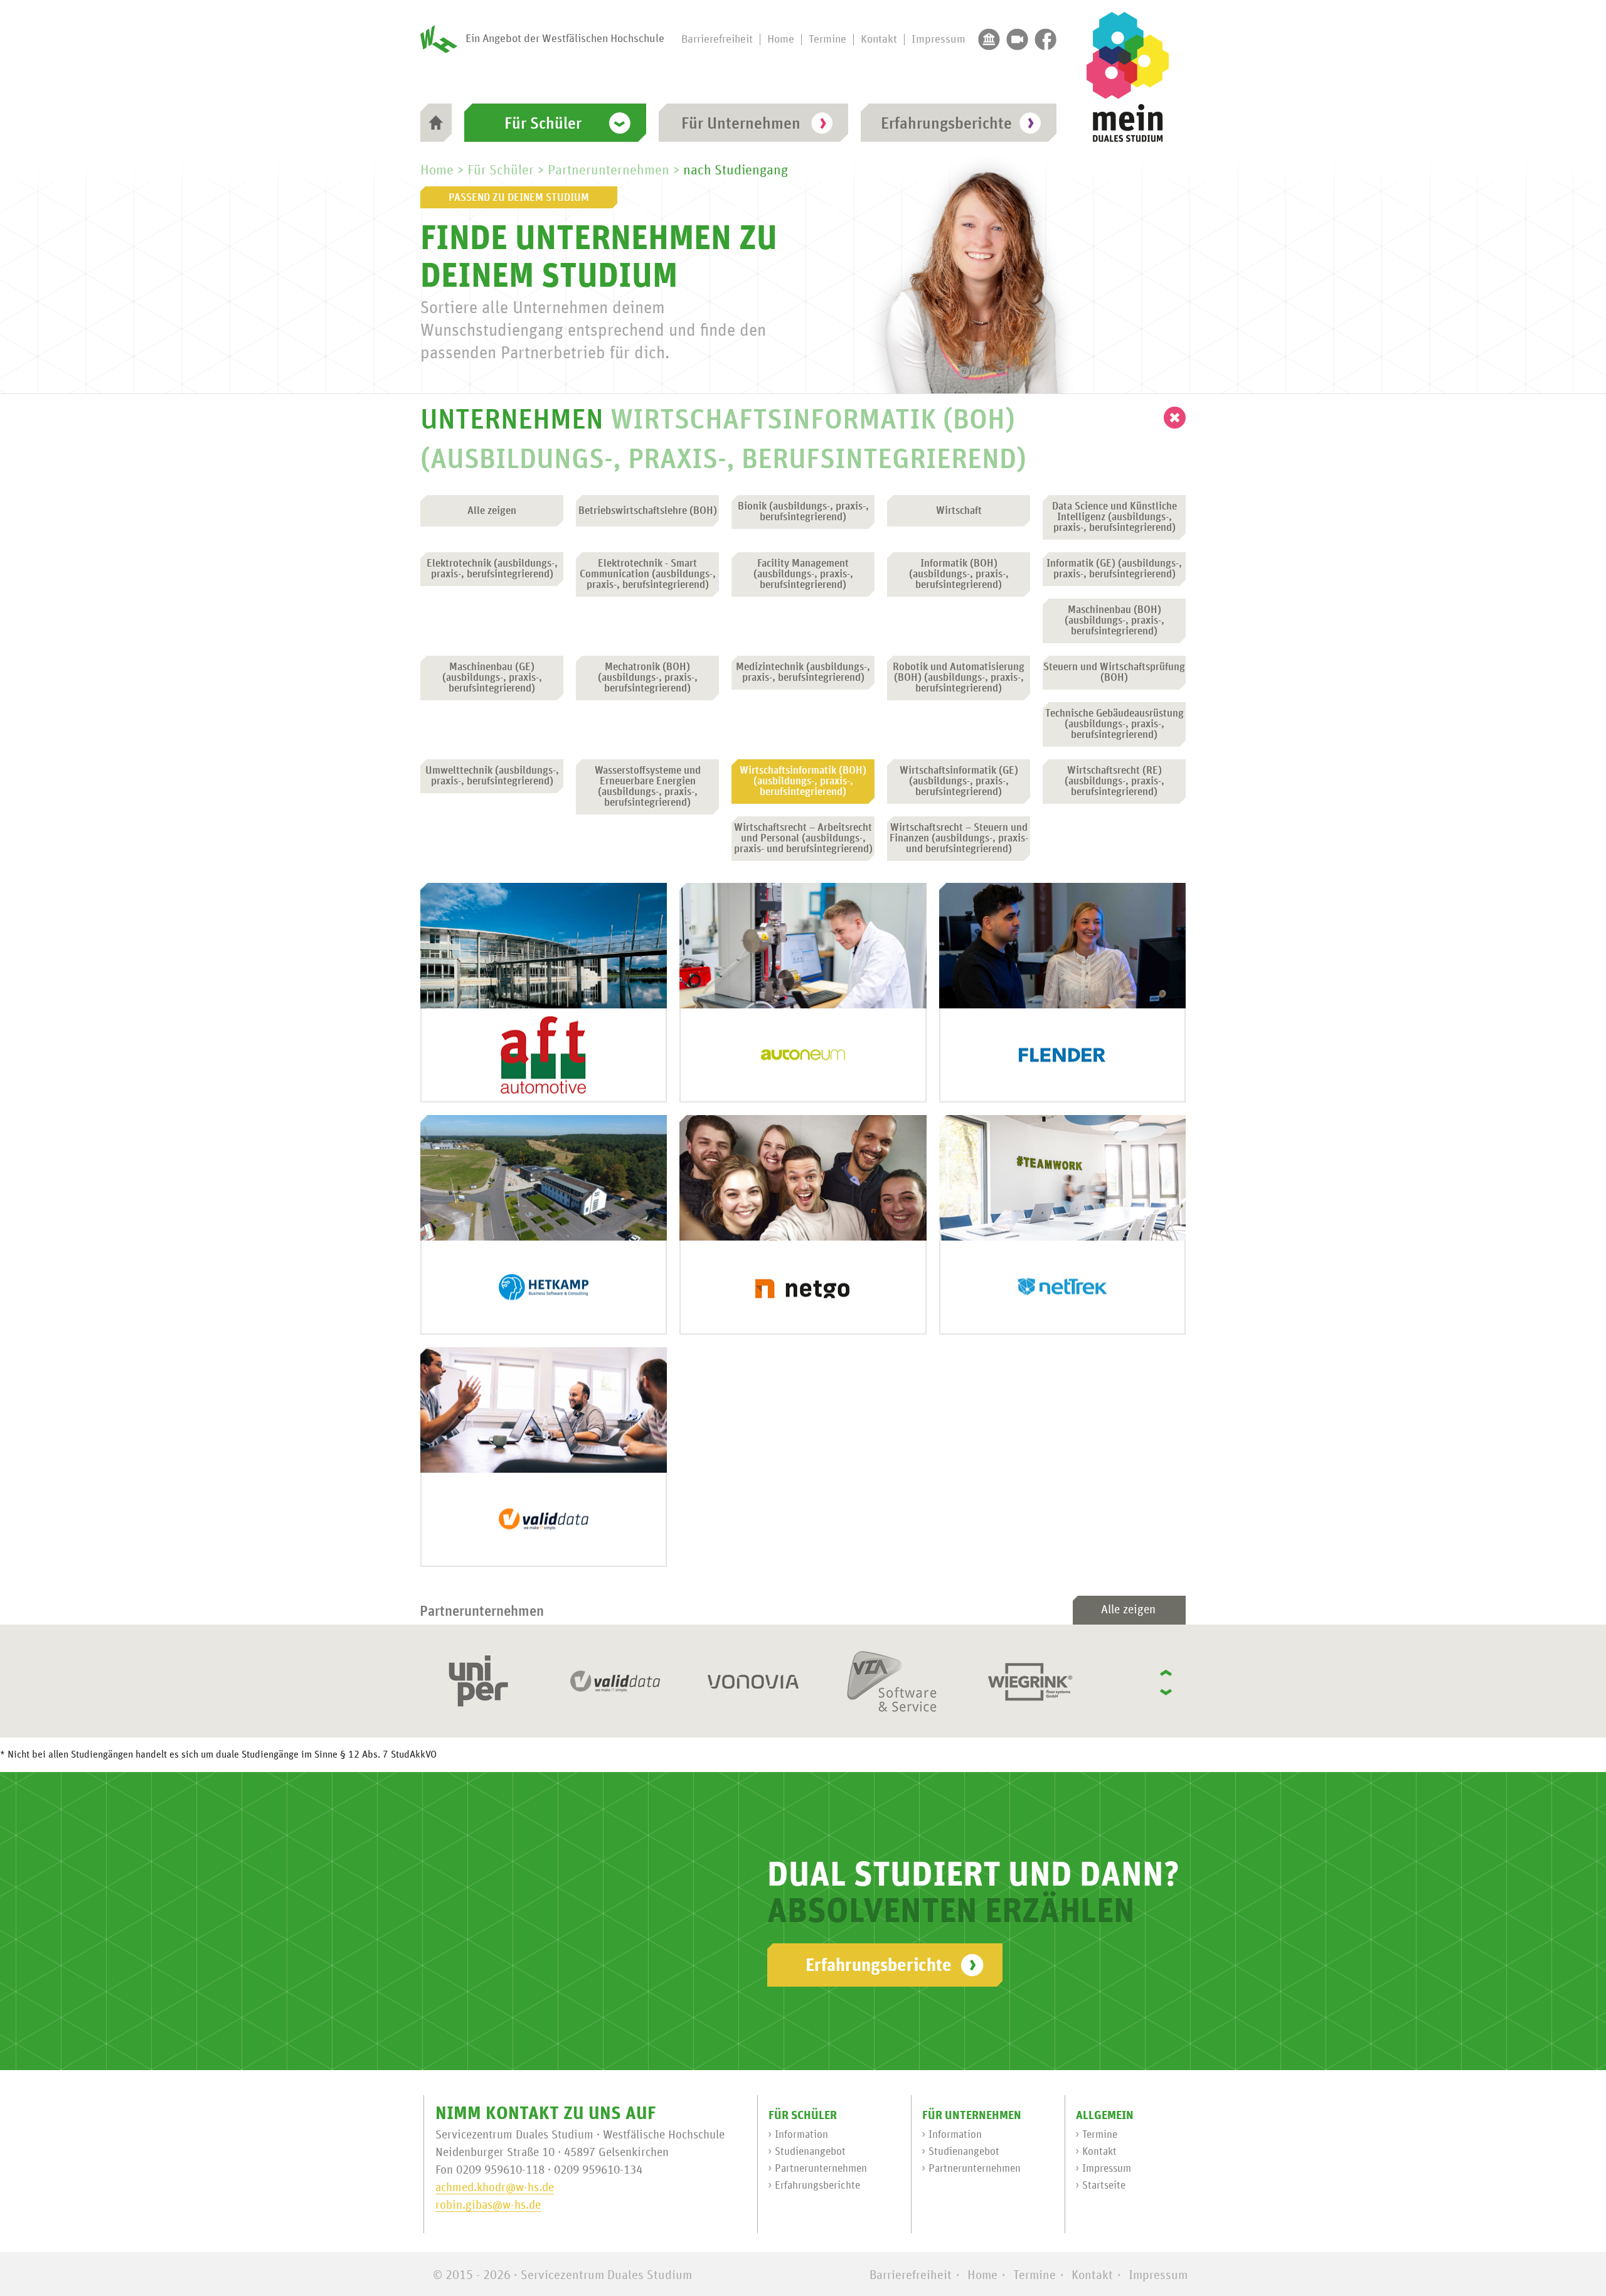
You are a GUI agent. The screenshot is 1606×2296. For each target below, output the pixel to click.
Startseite (1104, 2186)
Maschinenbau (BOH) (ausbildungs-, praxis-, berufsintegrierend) (1114, 621)
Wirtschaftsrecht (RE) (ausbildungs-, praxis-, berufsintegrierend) (1114, 782)
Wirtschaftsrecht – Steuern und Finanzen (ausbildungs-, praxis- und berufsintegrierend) (959, 839)
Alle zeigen (492, 511)
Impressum (939, 40)
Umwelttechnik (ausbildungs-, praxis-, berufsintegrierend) (492, 776)
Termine (827, 40)
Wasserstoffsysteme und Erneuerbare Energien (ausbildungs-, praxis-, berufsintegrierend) (648, 787)
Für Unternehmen (741, 124)
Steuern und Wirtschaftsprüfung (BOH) (1114, 673)
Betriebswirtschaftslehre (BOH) (648, 511)
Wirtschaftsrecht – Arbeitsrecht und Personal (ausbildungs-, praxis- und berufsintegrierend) (803, 839)
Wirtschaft (959, 511)
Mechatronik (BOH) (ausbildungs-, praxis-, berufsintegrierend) (648, 678)
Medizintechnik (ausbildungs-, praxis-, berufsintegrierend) (803, 673)
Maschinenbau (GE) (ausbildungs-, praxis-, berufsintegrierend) (492, 678)
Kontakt (879, 40)
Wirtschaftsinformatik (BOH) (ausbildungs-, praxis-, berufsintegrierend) (803, 782)
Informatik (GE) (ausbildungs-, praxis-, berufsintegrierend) (1114, 569)
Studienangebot (810, 2152)
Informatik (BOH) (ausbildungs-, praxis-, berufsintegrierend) (959, 574)
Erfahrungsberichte (946, 124)
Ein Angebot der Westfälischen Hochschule (565, 39)
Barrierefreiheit (717, 40)
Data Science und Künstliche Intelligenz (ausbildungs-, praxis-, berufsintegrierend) (1114, 517)
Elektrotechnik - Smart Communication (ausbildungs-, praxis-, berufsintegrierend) (648, 574)
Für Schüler (543, 124)
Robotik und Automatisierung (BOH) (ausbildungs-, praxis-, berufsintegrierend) (959, 678)
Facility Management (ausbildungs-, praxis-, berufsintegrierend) (803, 574)
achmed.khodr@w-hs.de (495, 2188)
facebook (1045, 39)
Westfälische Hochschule (989, 39)
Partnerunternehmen (609, 171)
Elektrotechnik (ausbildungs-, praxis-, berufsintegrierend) (492, 569)
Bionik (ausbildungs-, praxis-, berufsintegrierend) (803, 512)
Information (801, 2135)
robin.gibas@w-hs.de (488, 2205)
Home (781, 40)
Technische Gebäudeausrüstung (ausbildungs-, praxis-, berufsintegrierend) (1114, 724)
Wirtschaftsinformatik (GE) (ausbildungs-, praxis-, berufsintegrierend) (959, 782)
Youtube (1017, 39)
